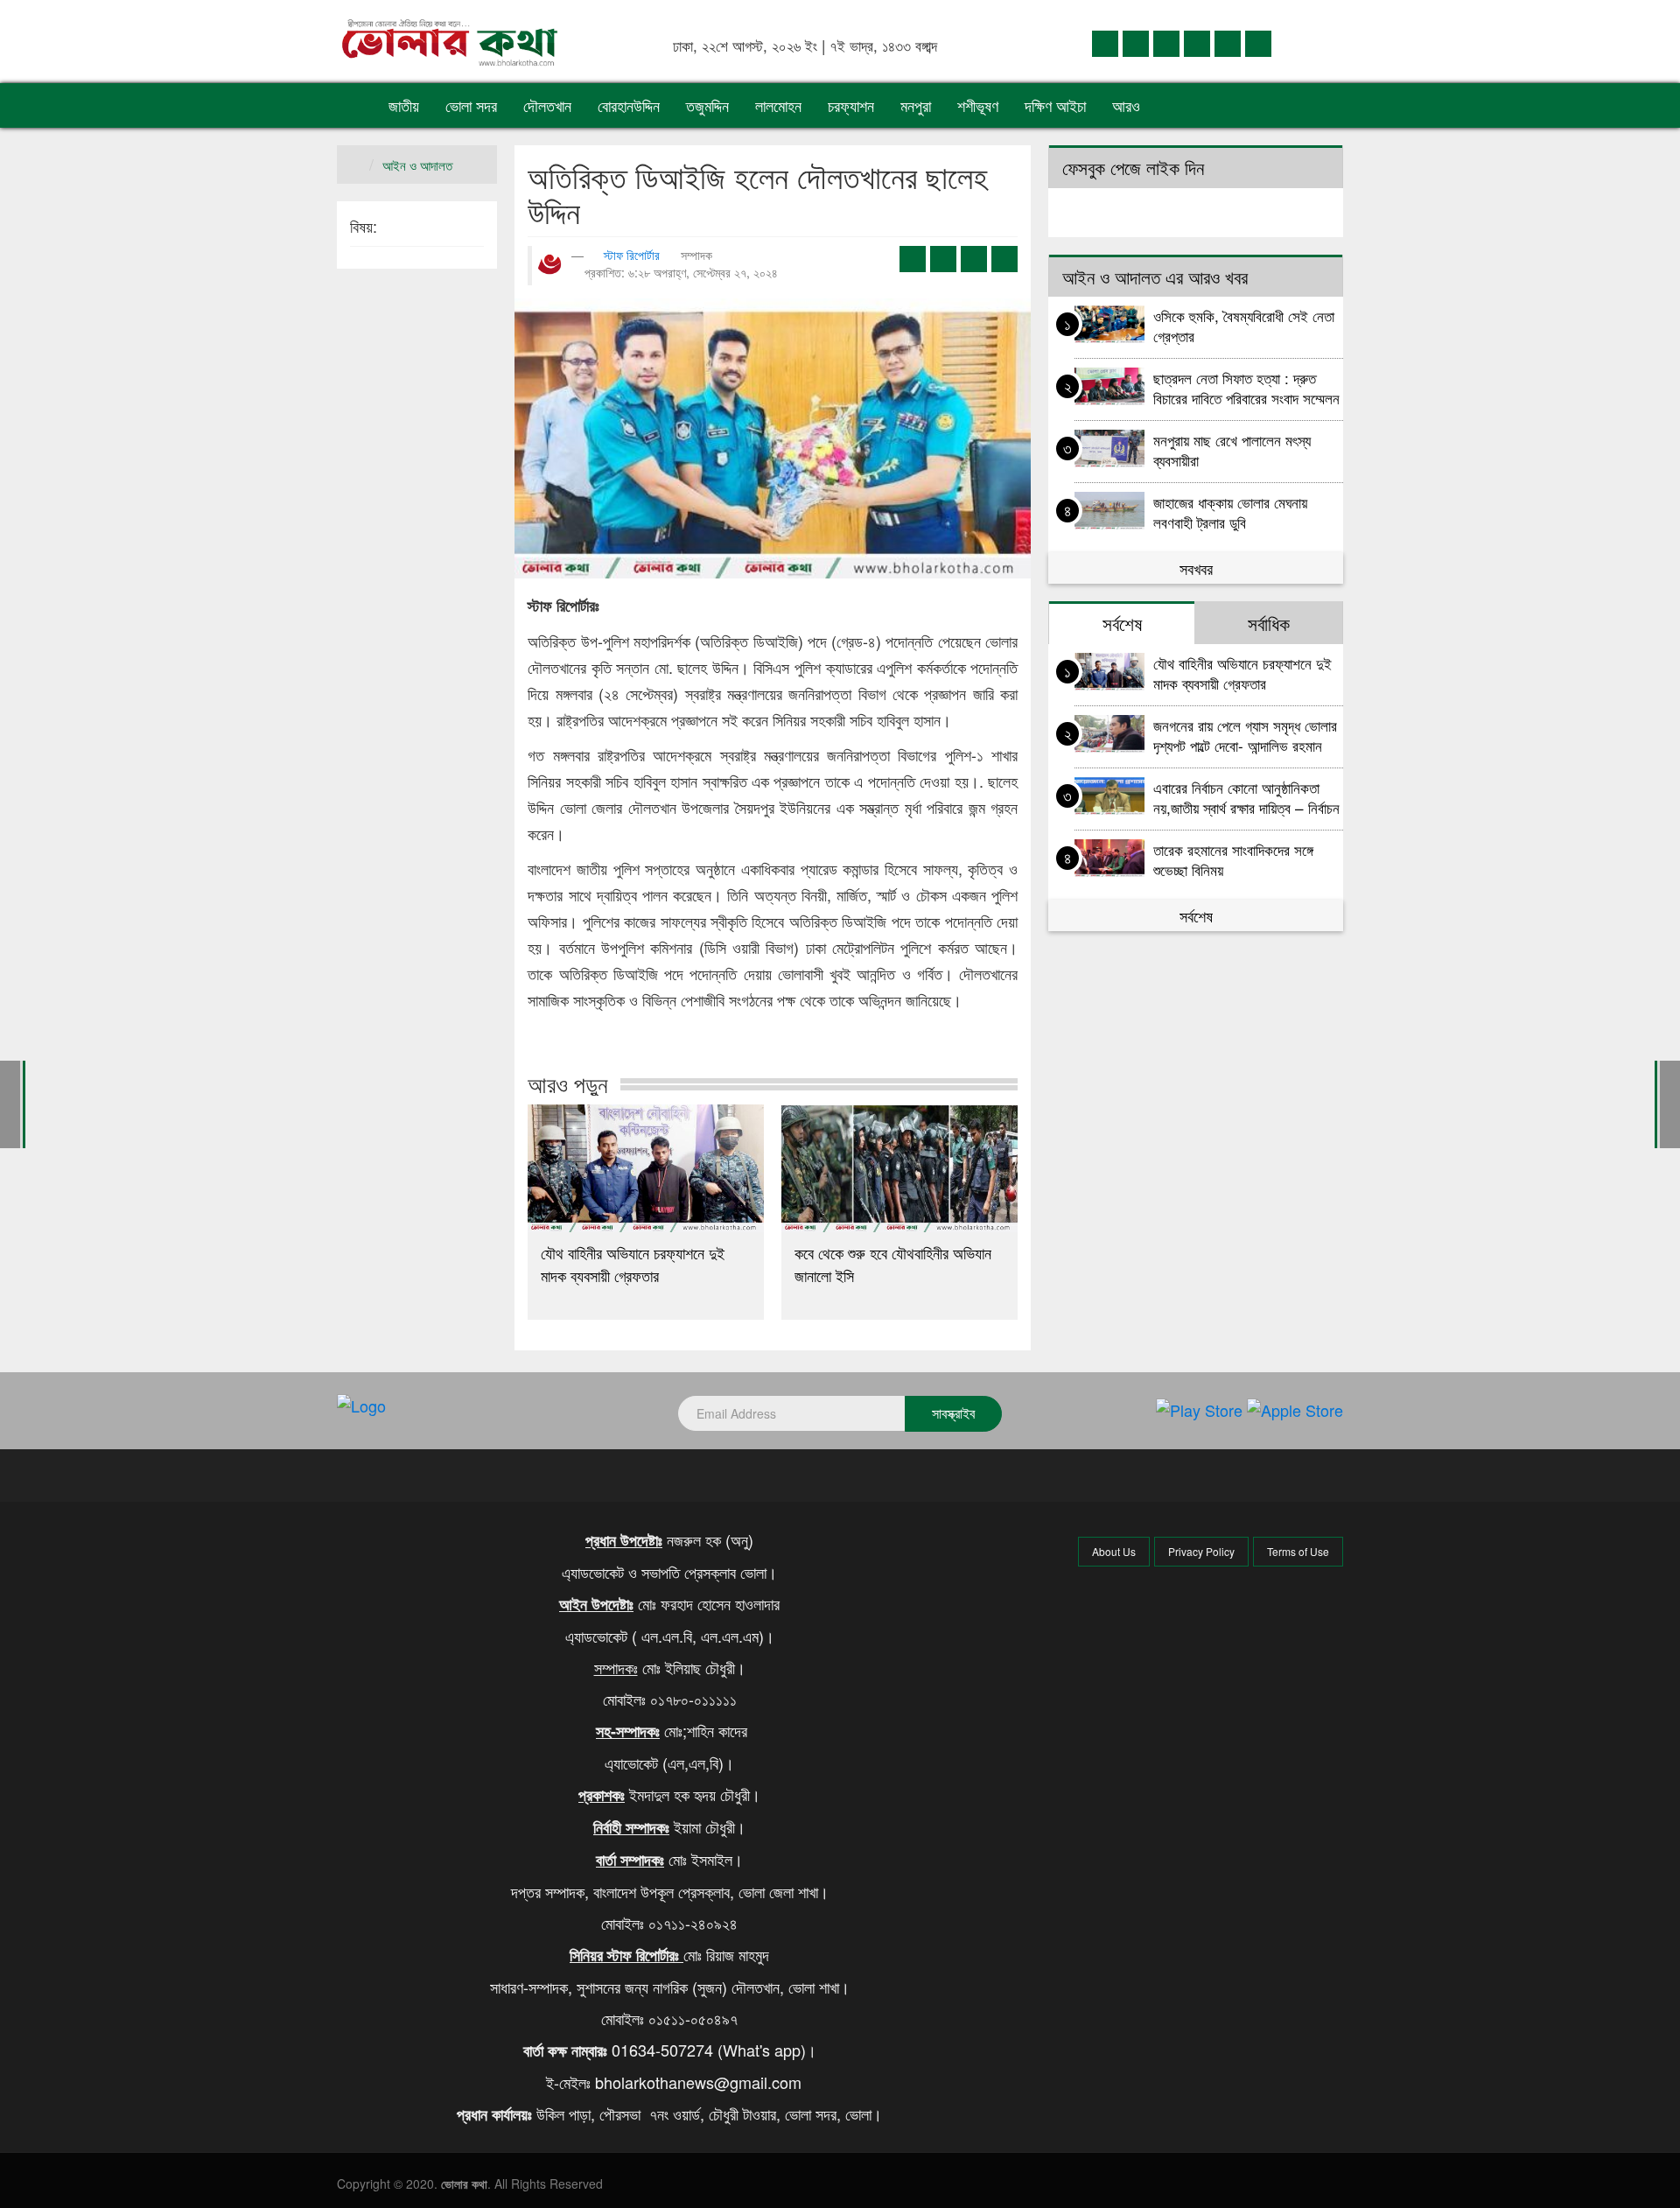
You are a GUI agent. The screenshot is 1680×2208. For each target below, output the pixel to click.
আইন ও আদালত (417, 165)
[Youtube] (1228, 42)
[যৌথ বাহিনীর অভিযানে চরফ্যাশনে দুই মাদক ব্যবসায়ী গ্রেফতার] (646, 1168)
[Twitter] (1136, 42)
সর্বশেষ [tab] (1122, 623)
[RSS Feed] (1258, 42)
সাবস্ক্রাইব (953, 1413)
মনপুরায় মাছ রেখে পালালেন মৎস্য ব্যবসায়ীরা (1232, 449)
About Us (1114, 1551)
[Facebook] (1105, 42)
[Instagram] (1197, 42)
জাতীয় (404, 105)
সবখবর (1196, 568)
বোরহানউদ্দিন (629, 105)
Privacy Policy (1201, 1551)
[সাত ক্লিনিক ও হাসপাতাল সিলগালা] (1670, 1102)
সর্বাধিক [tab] (1269, 623)
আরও (1128, 105)
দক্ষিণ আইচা (1055, 105)
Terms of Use (1298, 1551)
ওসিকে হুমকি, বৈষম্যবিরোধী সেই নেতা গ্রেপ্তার (1244, 325)
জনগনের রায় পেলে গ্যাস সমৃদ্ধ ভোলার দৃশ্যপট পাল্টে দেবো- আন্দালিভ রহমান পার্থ (1245, 735)
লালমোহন (778, 105)
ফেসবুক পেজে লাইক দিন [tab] (1133, 167)
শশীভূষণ (978, 105)
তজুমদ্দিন (707, 105)
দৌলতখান (547, 105)
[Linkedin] (1166, 42)
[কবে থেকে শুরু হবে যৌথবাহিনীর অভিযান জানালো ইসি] (899, 1168)
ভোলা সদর (471, 105)
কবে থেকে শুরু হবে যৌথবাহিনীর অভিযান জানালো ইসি (893, 1264)
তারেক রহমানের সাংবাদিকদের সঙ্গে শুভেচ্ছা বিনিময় (1233, 859)
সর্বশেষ (1196, 915)
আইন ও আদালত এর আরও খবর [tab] (1155, 277)
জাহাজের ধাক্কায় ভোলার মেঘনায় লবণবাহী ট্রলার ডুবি (1230, 512)
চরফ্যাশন (851, 105)
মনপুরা (916, 105)
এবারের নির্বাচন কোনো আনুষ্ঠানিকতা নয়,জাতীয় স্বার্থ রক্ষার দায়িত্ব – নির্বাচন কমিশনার (1246, 797)
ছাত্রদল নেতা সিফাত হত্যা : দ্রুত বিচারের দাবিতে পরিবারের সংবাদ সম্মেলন (1246, 387)
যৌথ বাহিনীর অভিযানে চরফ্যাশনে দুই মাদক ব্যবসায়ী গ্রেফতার (633, 1264)
